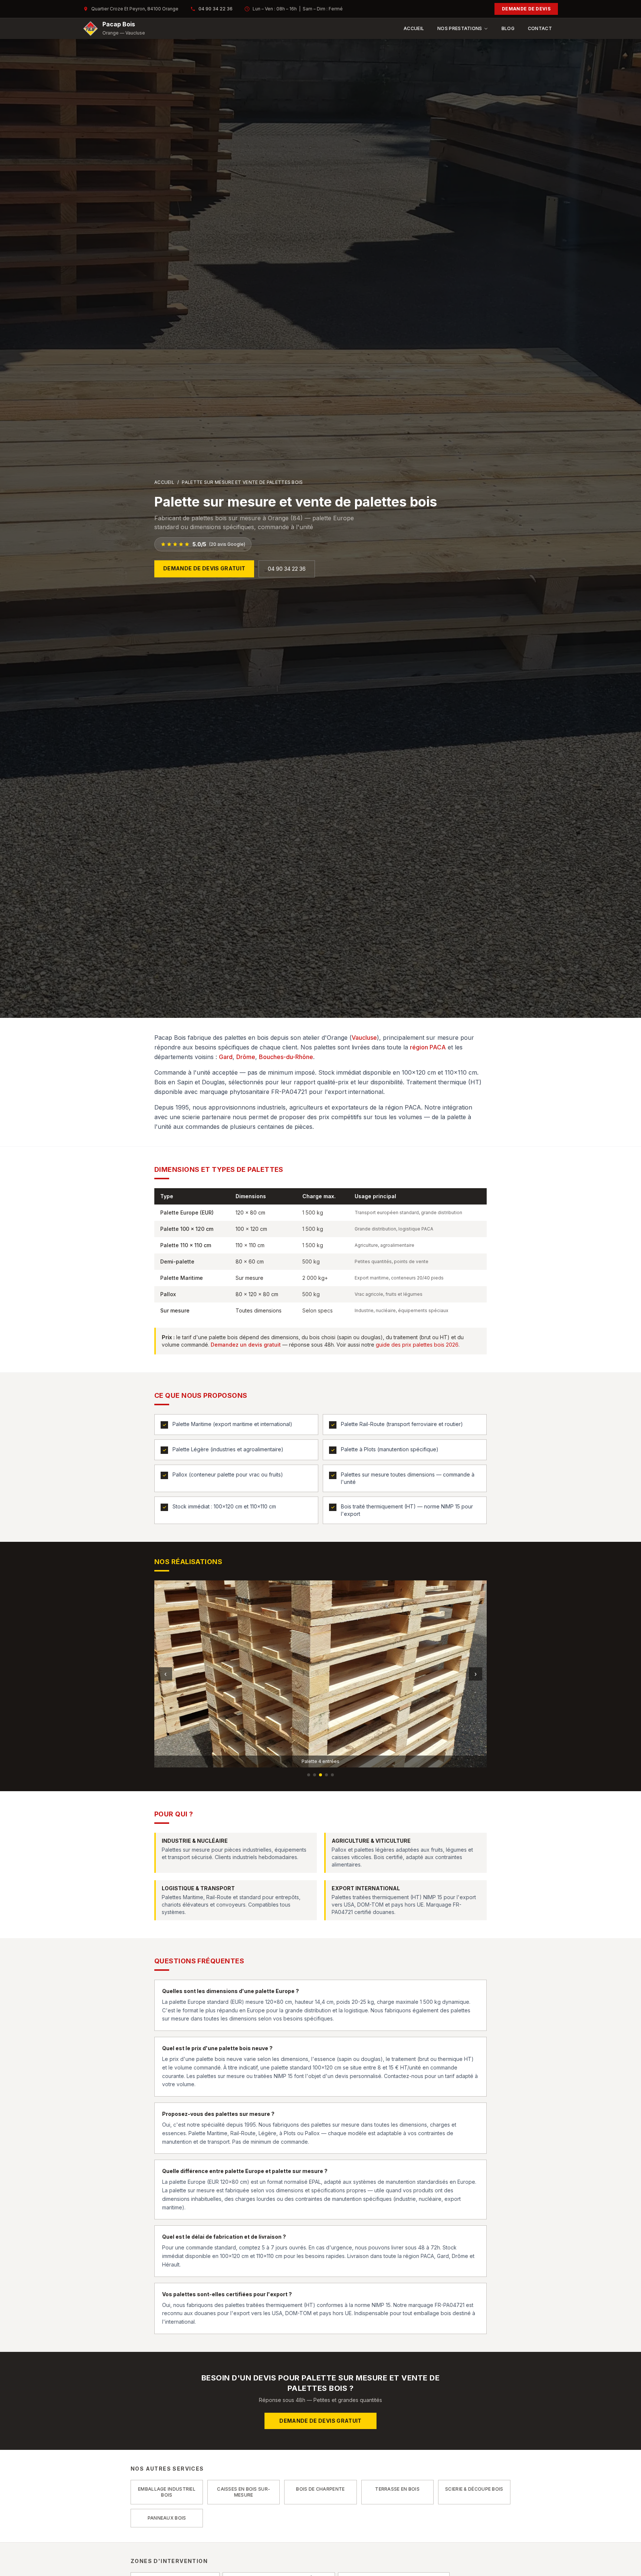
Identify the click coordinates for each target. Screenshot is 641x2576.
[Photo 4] (326, 1775)
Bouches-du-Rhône (286, 1057)
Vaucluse (364, 1038)
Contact (540, 28)
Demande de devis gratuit (204, 568)
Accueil (414, 28)
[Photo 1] (309, 1775)
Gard (226, 1057)
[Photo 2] (315, 1775)
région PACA (428, 1047)
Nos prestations (460, 28)
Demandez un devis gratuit (246, 1345)
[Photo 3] (320, 1775)
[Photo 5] (332, 1775)
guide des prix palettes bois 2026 (417, 1345)
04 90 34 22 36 (216, 9)
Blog (508, 28)
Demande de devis (526, 9)
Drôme (246, 1057)
